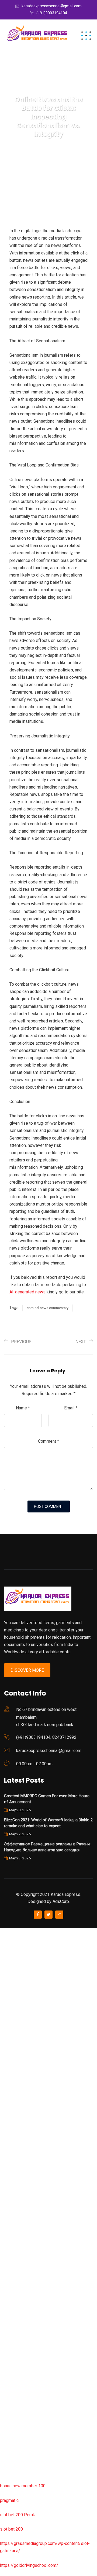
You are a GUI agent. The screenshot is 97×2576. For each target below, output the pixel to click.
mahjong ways (13, 2176)
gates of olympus (17, 2105)
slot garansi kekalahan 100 (25, 2119)
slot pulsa (9, 2364)
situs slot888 (13, 2277)
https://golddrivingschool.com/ (29, 2565)
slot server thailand (18, 2292)
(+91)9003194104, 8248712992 (46, 1737)
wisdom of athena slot (21, 2148)
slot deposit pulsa (17, 2421)
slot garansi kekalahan (21, 2004)
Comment (48, 1441)
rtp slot (7, 1961)
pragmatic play (14, 2018)
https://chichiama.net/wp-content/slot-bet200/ (44, 2191)
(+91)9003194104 (52, 13)
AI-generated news (27, 1292)
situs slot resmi (15, 2335)
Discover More (27, 1670)
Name (23, 1408)
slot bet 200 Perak (18, 2515)
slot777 (7, 1932)
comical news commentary (48, 1308)
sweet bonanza (14, 1990)
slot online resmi (16, 2076)
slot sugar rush (14, 2133)
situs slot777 (13, 2047)
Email (71, 1408)
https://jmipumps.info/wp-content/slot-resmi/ (43, 2320)
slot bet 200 (11, 2529)
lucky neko (10, 2033)
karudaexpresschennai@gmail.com (52, 6)
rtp (3, 1946)
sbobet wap (11, 2450)
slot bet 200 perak (17, 2306)
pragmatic (9, 2500)
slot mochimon (14, 2248)
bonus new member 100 (23, 2486)
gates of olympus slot (21, 2263)
